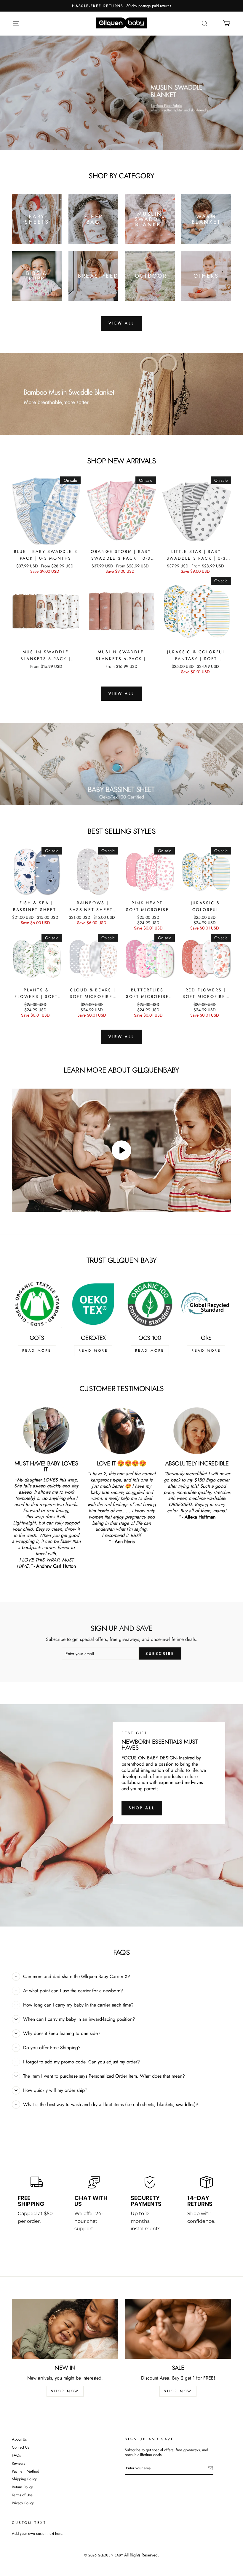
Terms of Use (22, 2495)
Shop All (142, 1808)
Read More (37, 1351)
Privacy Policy (23, 2503)
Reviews (18, 2464)
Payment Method (25, 2472)
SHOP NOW (65, 2391)
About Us (19, 2440)
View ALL (121, 693)
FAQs (16, 2456)
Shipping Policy (24, 2479)
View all (121, 323)
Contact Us (20, 2448)
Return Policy (22, 2487)
